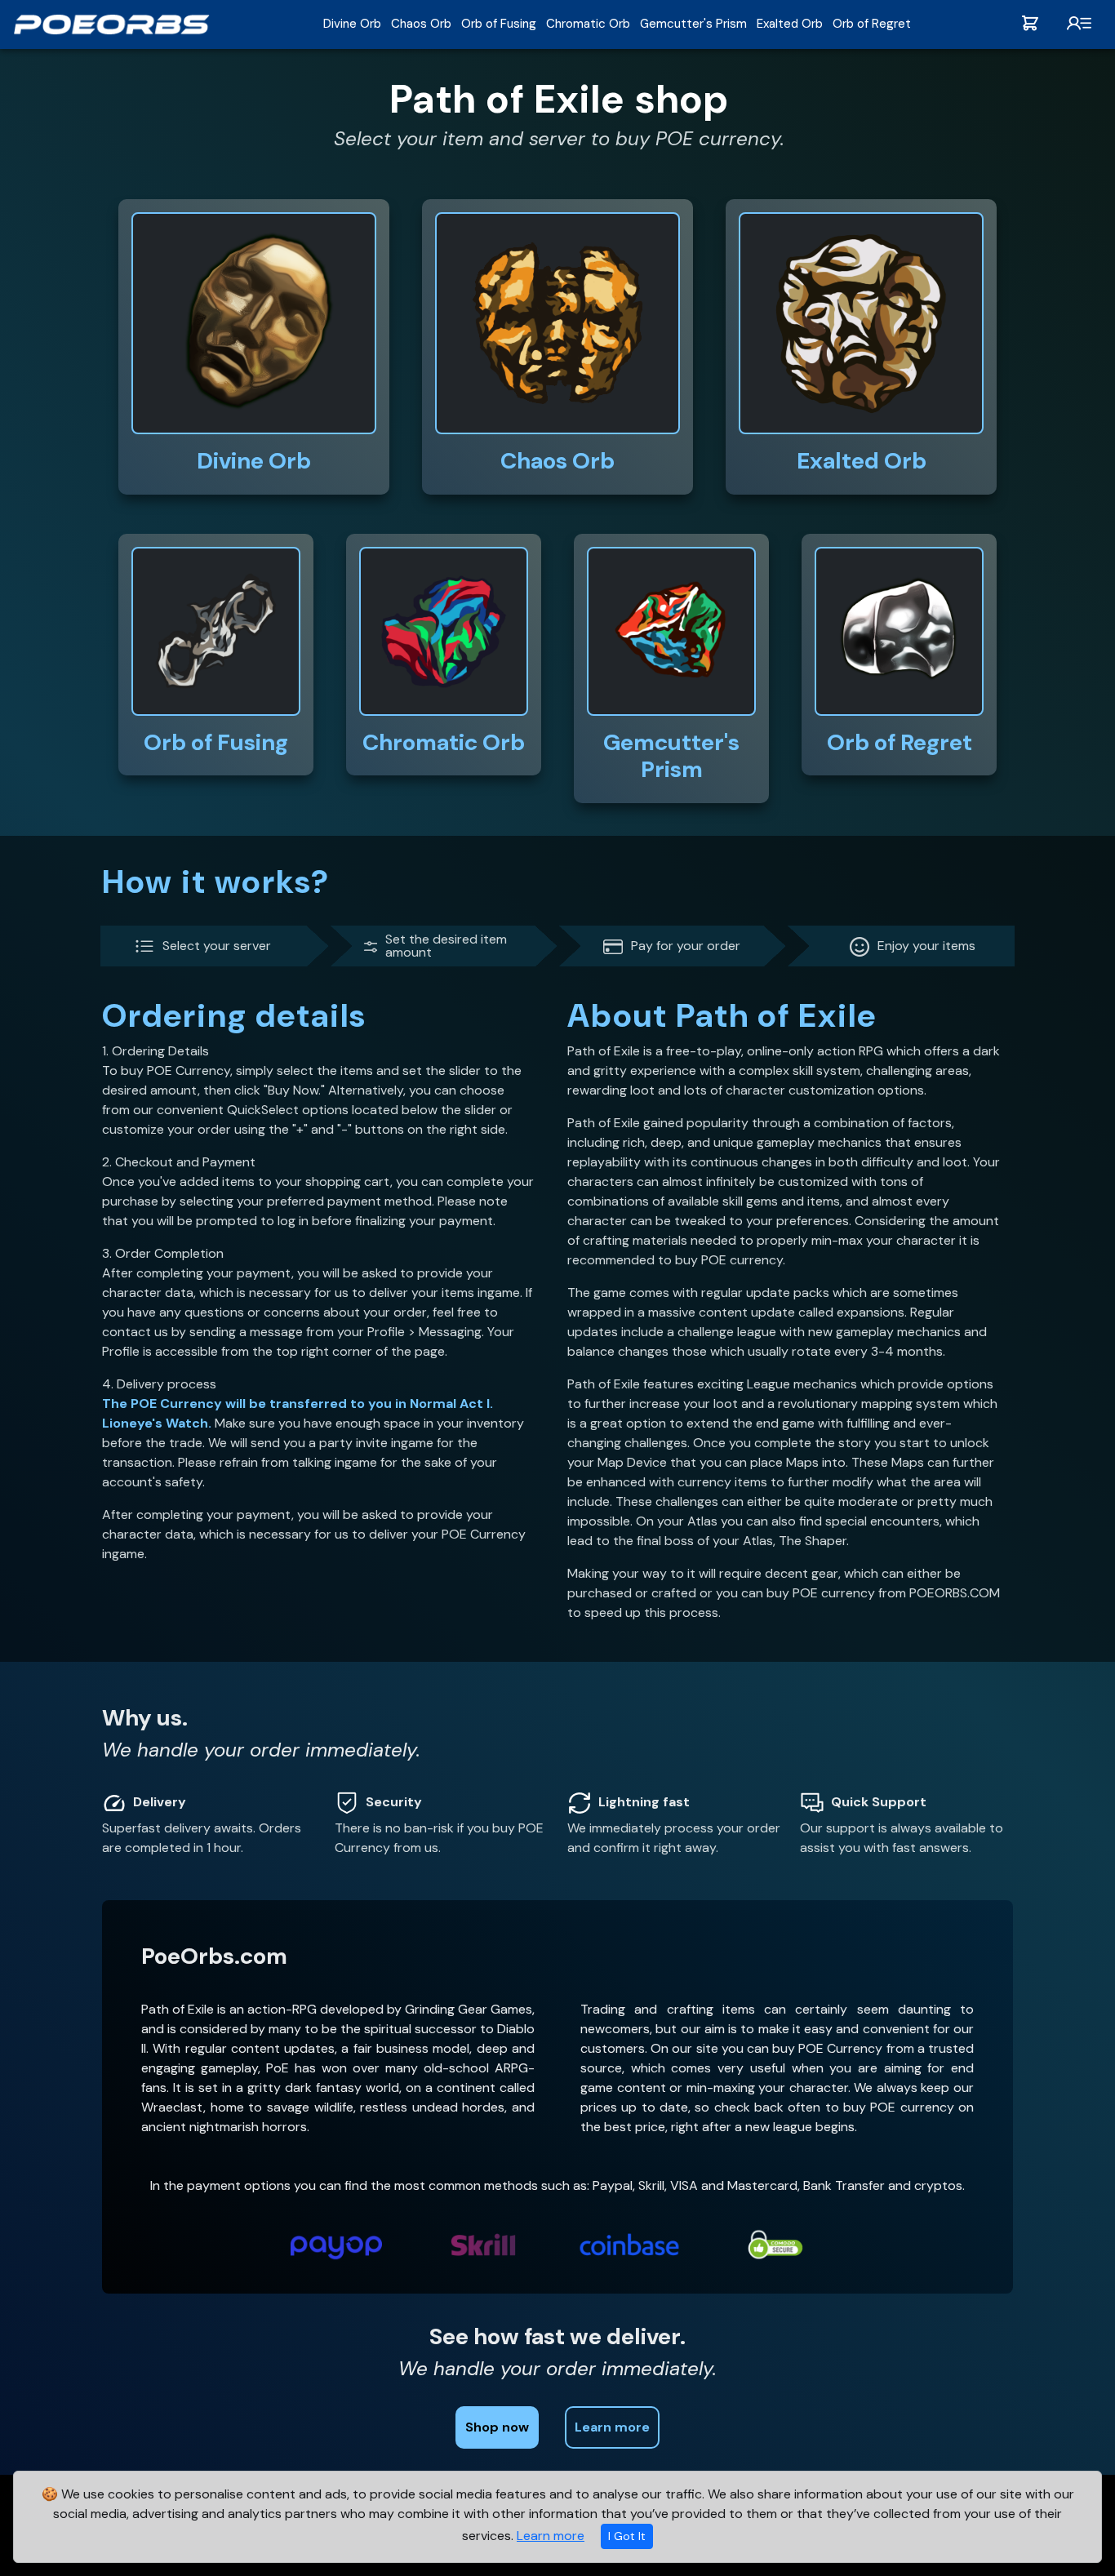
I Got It (627, 2536)
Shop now (497, 2427)
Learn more (551, 2536)
